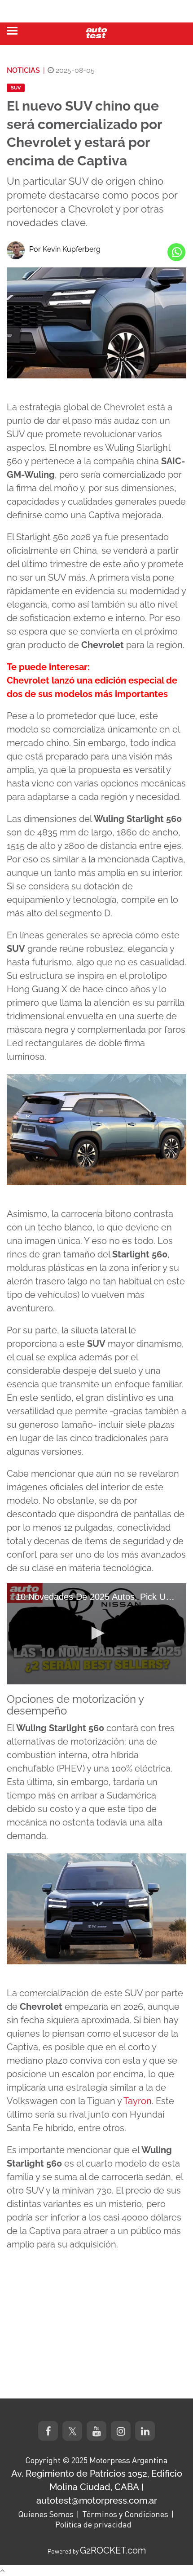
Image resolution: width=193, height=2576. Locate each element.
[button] (96, 1633)
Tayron (138, 2101)
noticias (23, 70)
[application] (96, 1634)
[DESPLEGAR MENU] (12, 31)
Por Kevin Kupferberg (65, 249)
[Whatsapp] (176, 252)
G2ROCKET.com (113, 2550)
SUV (16, 88)
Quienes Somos (46, 2514)
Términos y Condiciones (125, 2514)
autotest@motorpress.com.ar (97, 2500)
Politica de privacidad (93, 2524)
